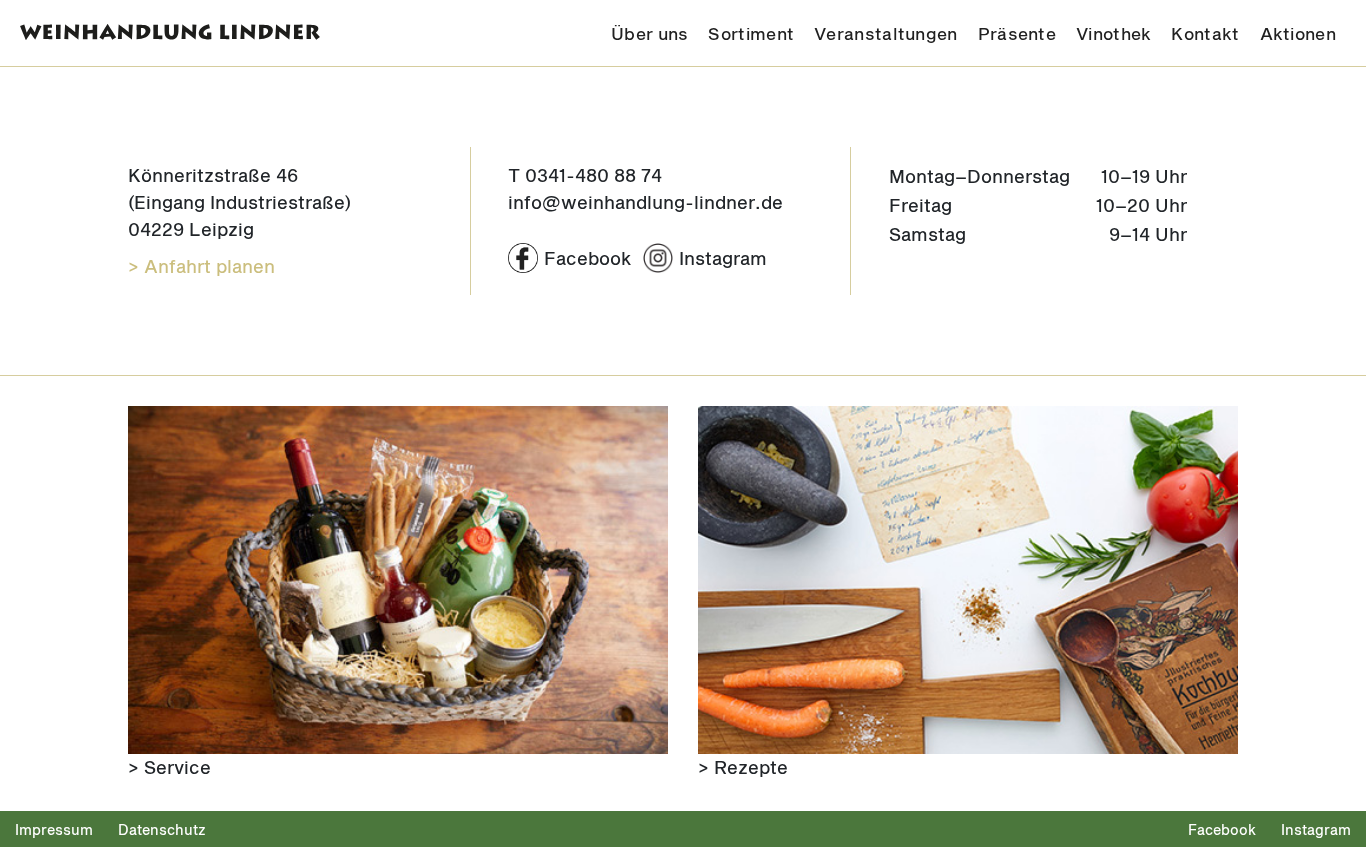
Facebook (1222, 829)
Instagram (1316, 829)
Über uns (649, 33)
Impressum (54, 829)
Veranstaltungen (886, 33)
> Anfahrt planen (201, 266)
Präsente (1017, 33)
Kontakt (1205, 33)
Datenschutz (162, 829)
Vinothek (1113, 33)
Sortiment (751, 33)
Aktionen (1298, 33)
